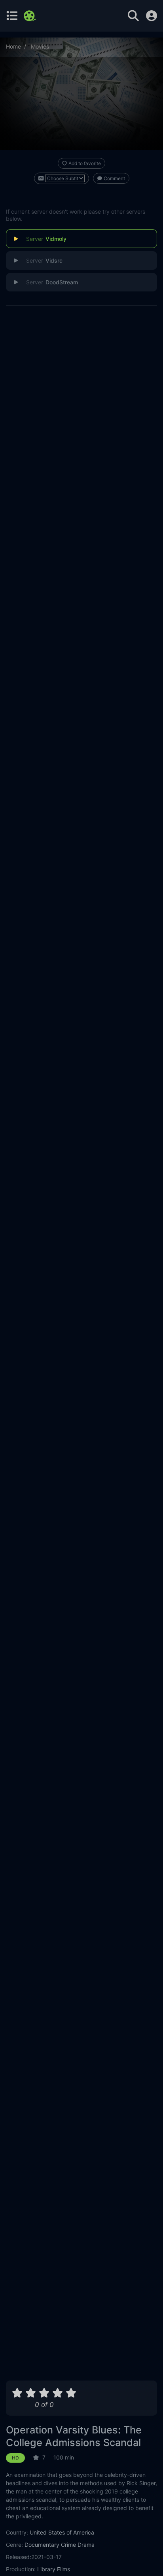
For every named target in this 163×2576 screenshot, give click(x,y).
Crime (68, 2545)
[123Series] (31, 16)
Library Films (54, 2569)
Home (13, 46)
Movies (40, 46)
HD (15, 2458)
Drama (86, 2545)
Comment (114, 178)
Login (152, 16)
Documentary (42, 2545)
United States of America (62, 2532)
